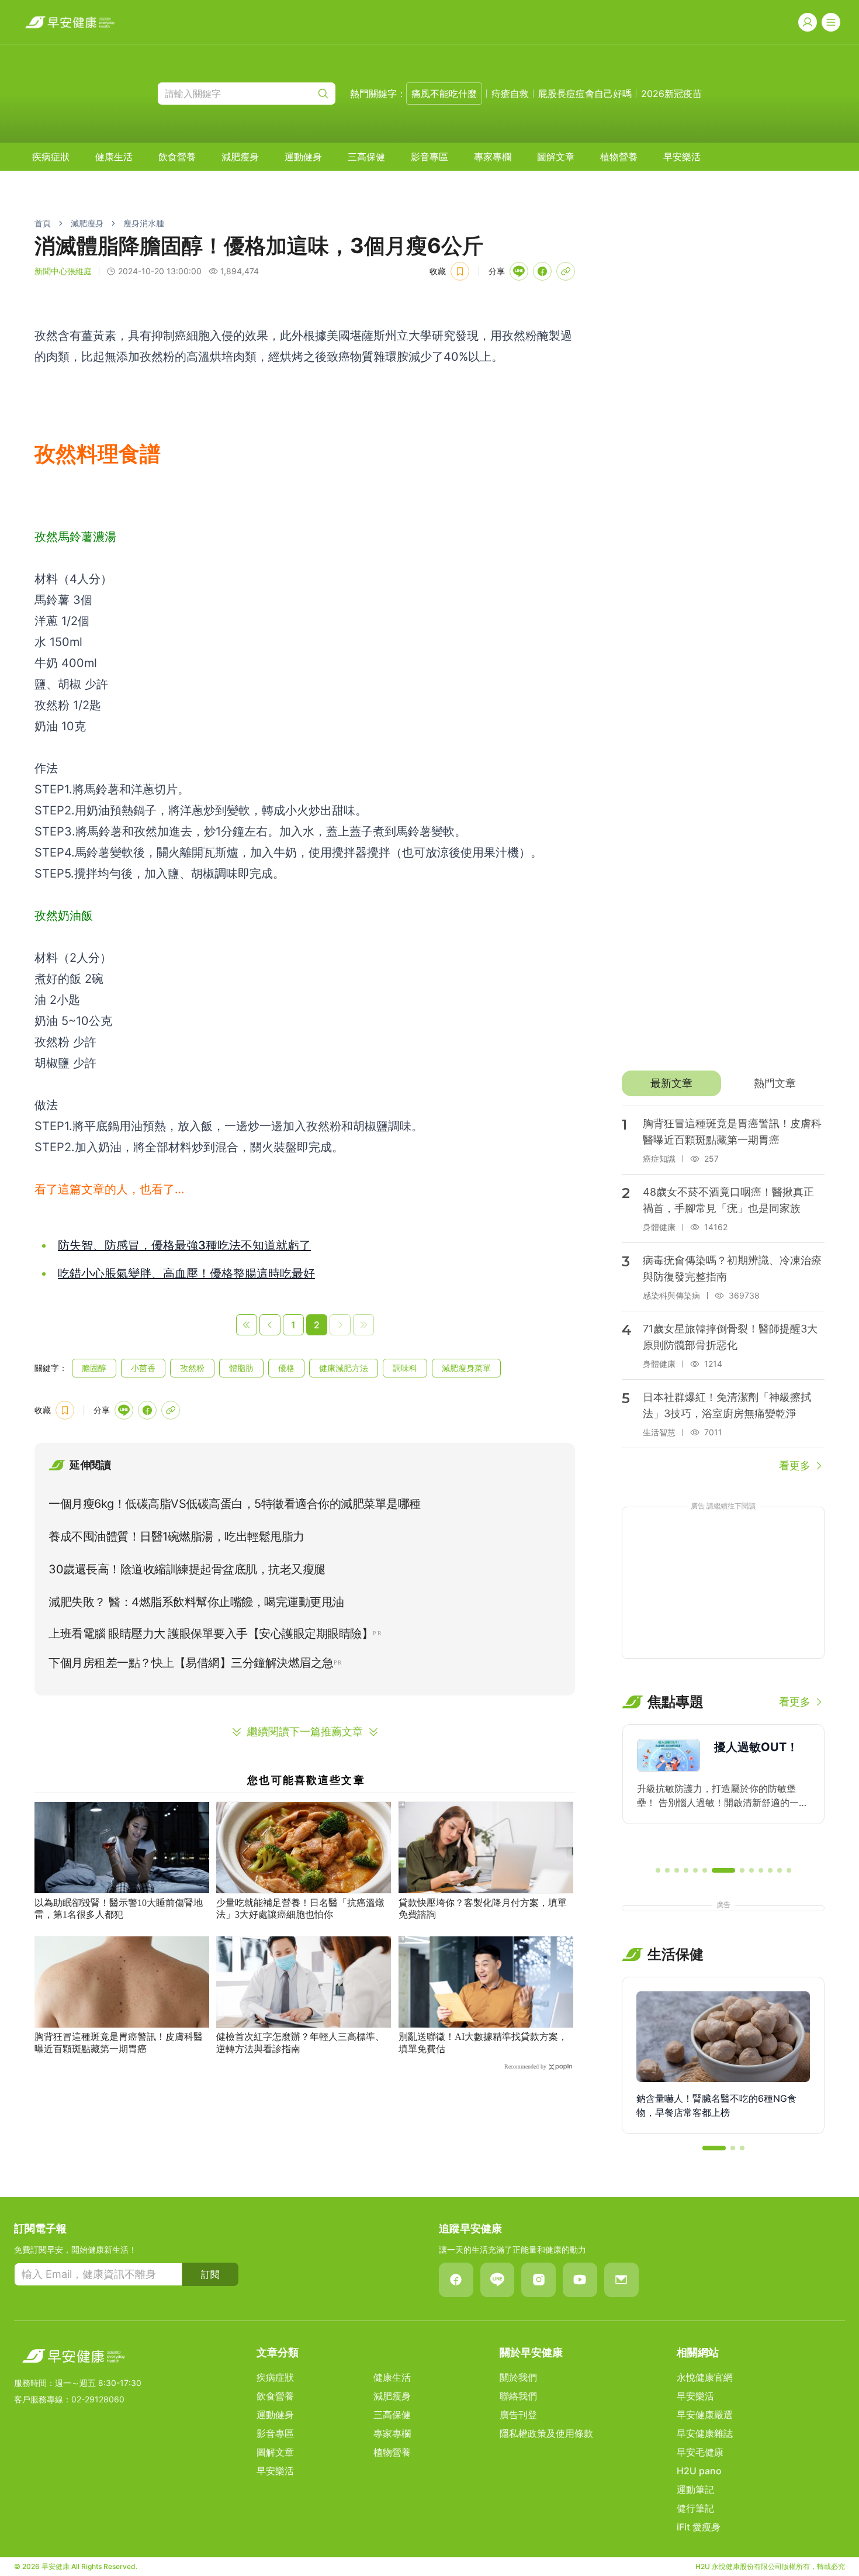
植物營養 (619, 157)
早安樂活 (682, 157)
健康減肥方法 (344, 1368)
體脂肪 (241, 1368)
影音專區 (430, 157)
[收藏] (460, 271)
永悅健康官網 (705, 2377)
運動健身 (303, 157)
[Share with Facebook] (542, 271)
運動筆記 (695, 2489)
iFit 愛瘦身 (699, 2527)
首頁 (43, 223)
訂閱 (210, 2274)
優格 (286, 1368)
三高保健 (366, 157)
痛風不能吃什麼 (444, 94)
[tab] (671, 1083)
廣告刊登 (518, 2415)
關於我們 (518, 2377)
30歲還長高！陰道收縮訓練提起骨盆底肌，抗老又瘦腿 (187, 1569)
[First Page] (247, 1325)
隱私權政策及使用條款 (546, 2433)
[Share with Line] (519, 271)
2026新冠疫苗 (671, 94)
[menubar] (366, 157)
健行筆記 (695, 2508)
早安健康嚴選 (705, 2415)
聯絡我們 (518, 2396)
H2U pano (699, 2471)
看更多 (795, 1465)
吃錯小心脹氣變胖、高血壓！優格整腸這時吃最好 (186, 1273)
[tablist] (723, 1083)
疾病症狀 (51, 157)
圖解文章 (556, 157)
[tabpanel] (723, 1290)
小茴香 (143, 1368)
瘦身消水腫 (144, 223)
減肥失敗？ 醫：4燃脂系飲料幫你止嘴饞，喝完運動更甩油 (196, 1602)
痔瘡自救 (510, 94)
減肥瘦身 (240, 157)
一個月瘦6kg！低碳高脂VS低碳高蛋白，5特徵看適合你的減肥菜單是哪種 (235, 1504)
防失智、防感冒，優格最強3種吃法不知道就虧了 (184, 1245)
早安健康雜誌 (705, 2433)
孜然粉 (192, 1368)
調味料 (405, 1368)
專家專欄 (493, 157)
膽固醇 (94, 1368)
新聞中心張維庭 (63, 271)
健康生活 (114, 157)
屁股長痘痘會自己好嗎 (585, 94)
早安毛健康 (700, 2452)
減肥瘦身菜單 (466, 1368)
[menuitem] (51, 157)
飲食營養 (177, 157)
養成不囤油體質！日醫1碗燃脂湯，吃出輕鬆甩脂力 (176, 1536)
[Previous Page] (270, 1325)
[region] (723, 1790)
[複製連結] (566, 271)
